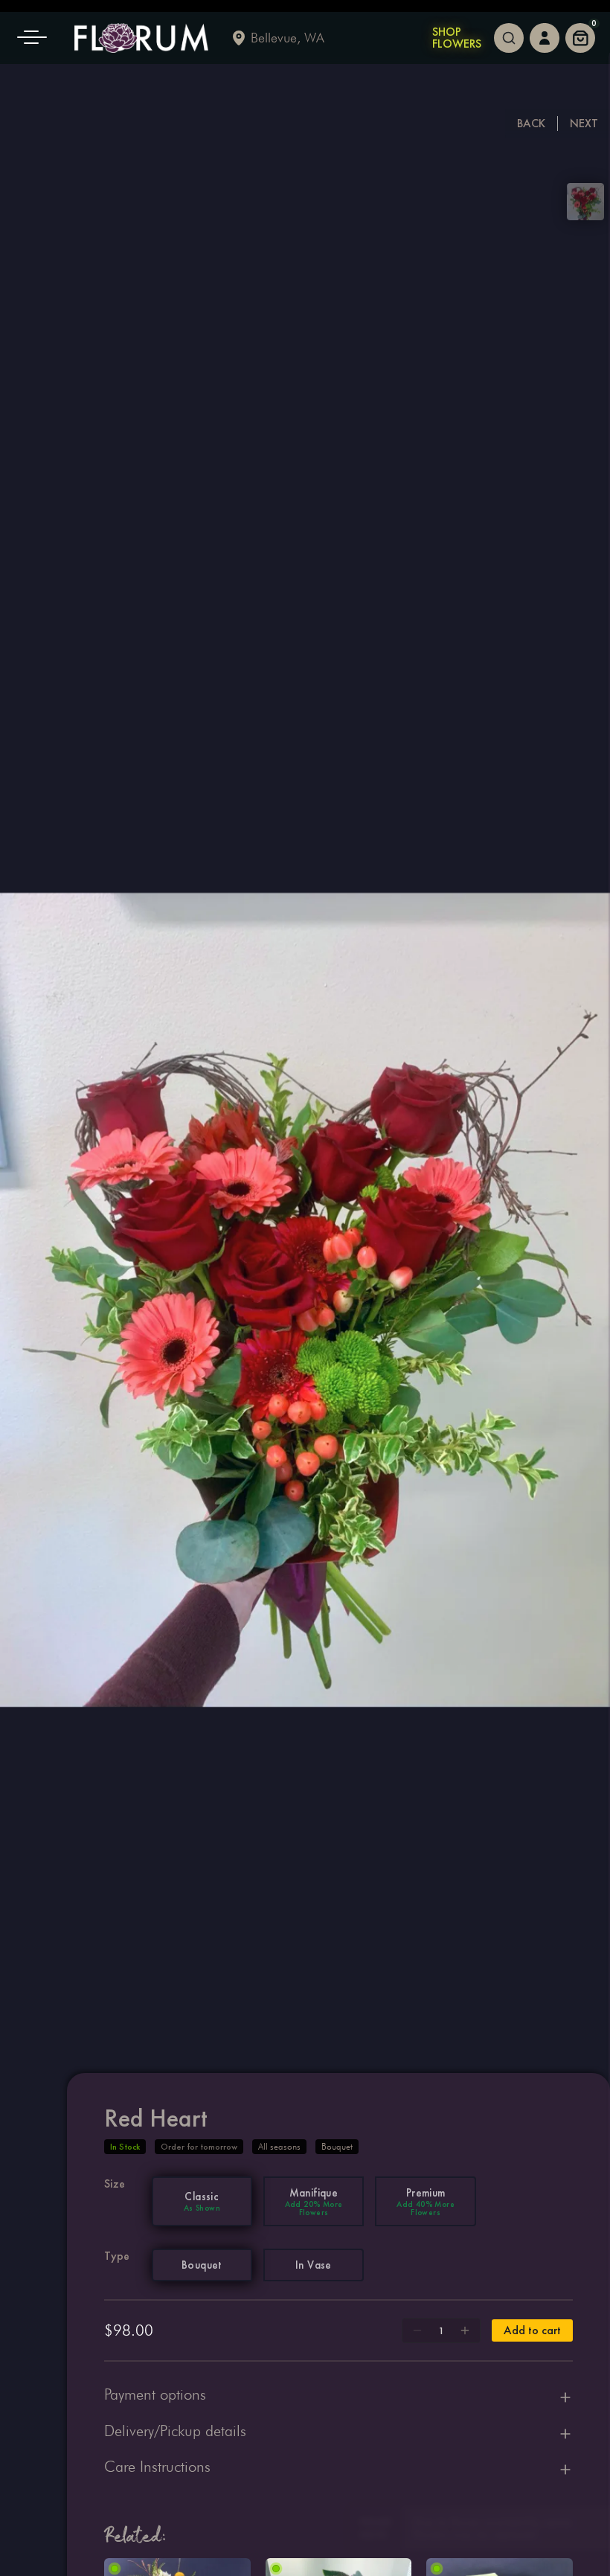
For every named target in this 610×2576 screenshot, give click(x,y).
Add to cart (532, 2330)
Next (584, 123)
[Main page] (141, 38)
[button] (37, 38)
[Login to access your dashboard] (545, 38)
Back (531, 123)
